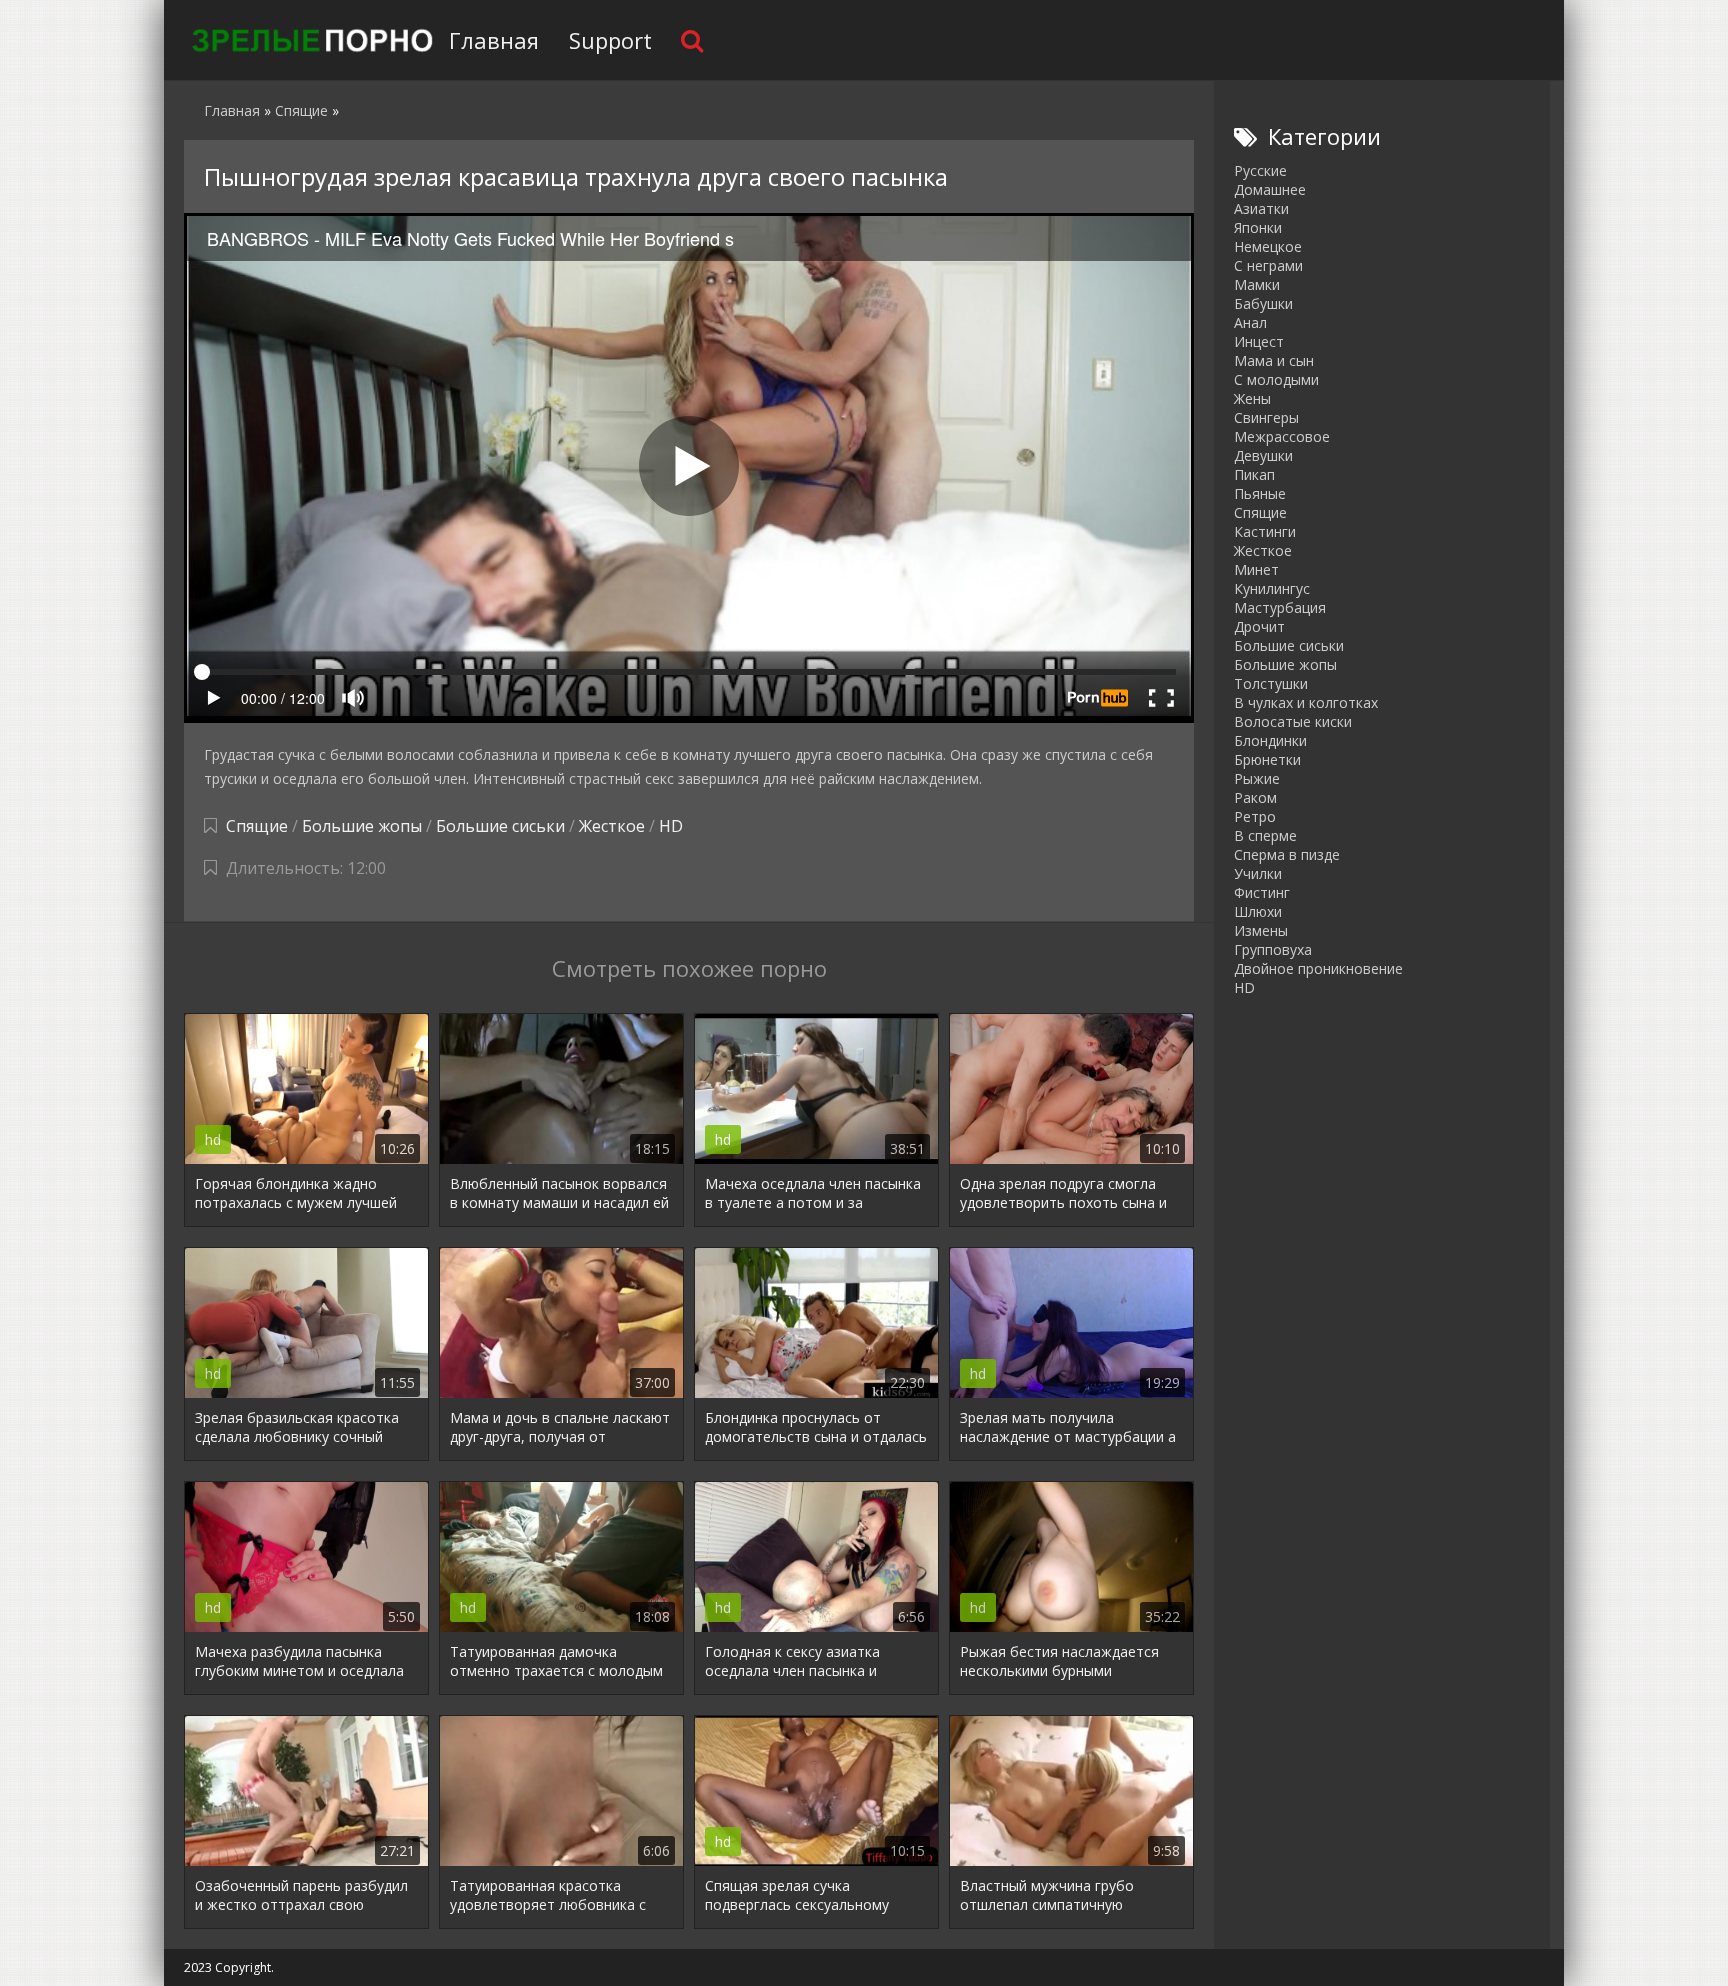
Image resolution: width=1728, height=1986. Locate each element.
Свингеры (1266, 417)
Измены (1261, 930)
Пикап (1254, 474)
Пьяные (1260, 493)
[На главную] (309, 40)
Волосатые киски (1293, 721)
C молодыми (1276, 379)
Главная (494, 40)
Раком (1255, 797)
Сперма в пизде (1287, 854)
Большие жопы (362, 826)
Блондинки (1270, 740)
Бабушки (1263, 303)
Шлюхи (1258, 911)
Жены (1252, 398)
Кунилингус (1272, 588)
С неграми (1268, 265)
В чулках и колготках (1306, 702)
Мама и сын (1274, 360)
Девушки (1263, 455)
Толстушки (1271, 683)
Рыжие (1257, 778)
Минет (1256, 569)
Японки (1258, 227)
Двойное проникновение (1318, 968)
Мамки (1257, 284)
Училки (1258, 873)
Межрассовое (1282, 436)
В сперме (1265, 835)
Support (610, 40)
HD (671, 826)
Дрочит (1259, 626)
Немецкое (1268, 246)
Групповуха (1273, 949)
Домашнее (1270, 189)
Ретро (1255, 816)
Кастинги (1265, 531)
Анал (1250, 322)
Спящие (257, 826)
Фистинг (1262, 892)
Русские (1260, 170)
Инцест (1259, 341)
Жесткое (612, 826)
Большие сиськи (500, 826)
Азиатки (1261, 208)
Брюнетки (1267, 759)
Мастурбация (1280, 607)
